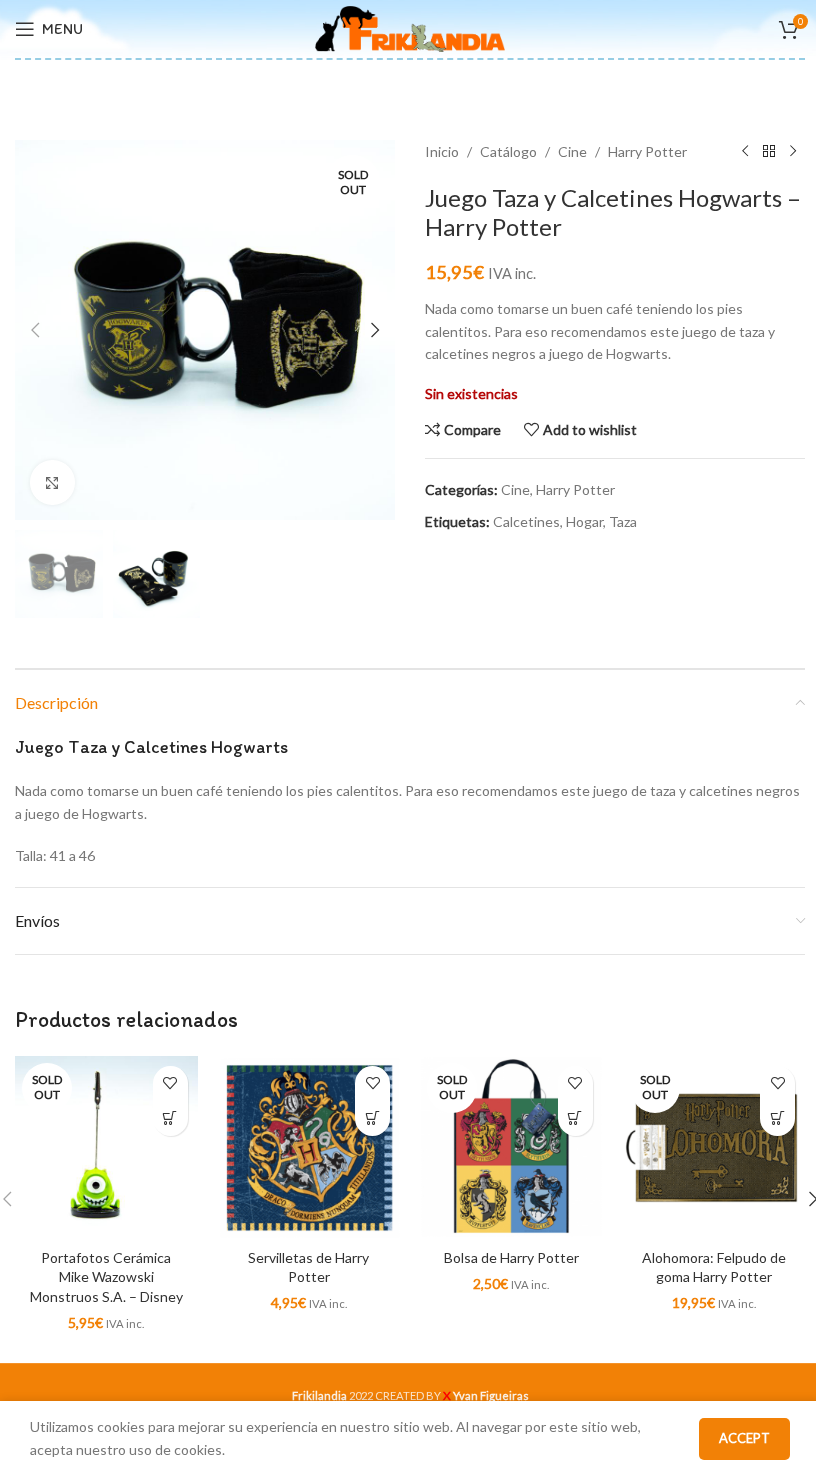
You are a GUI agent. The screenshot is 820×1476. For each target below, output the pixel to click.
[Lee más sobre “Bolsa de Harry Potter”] (575, 1118)
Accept (744, 1438)
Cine (572, 151)
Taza (623, 521)
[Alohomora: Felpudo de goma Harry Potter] (714, 1147)
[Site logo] (410, 27)
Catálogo (508, 151)
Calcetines (526, 521)
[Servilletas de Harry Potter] (309, 1147)
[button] (35, 330)
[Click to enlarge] (52, 482)
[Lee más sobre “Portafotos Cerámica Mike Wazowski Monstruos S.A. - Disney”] (170, 1118)
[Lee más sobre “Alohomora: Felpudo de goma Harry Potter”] (777, 1118)
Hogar (584, 521)
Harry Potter (647, 151)
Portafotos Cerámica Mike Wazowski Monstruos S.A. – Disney (106, 1277)
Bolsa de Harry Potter (511, 1257)
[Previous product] (745, 152)
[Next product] (793, 152)
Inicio (442, 151)
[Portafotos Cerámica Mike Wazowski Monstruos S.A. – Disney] (106, 1147)
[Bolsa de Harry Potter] (511, 1147)
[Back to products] (769, 152)
